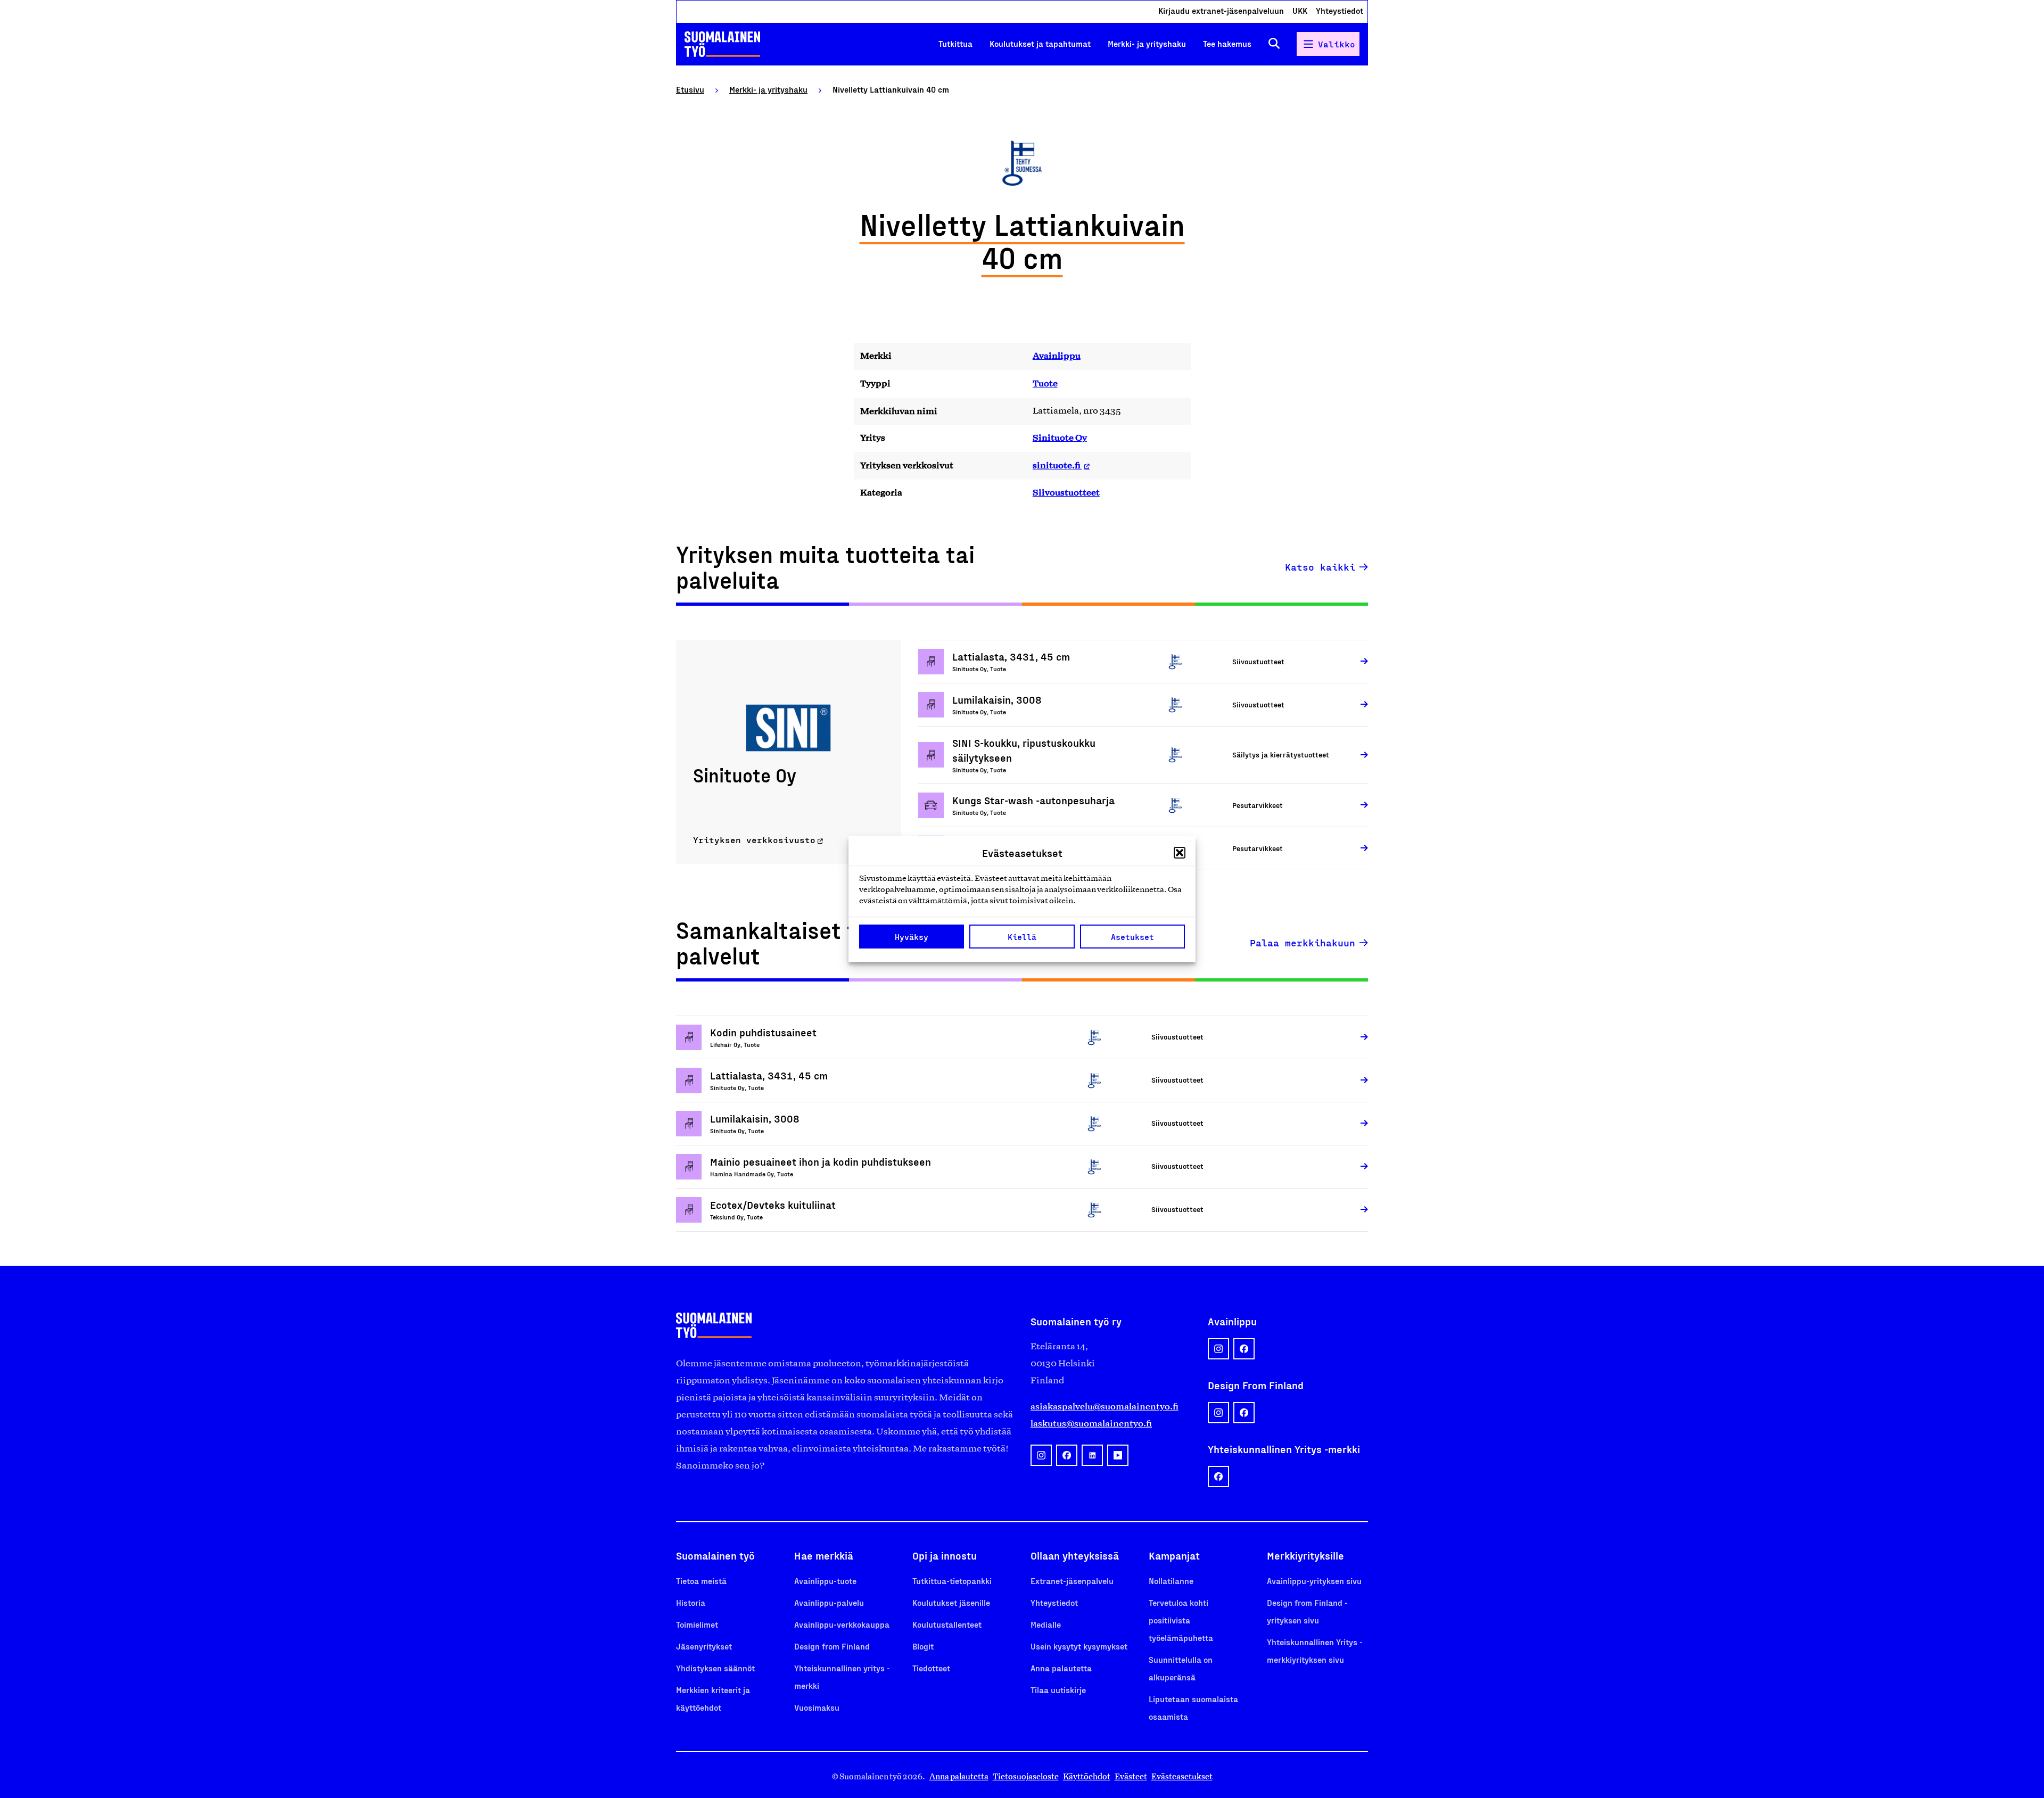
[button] (1180, 853)
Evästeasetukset (1182, 1776)
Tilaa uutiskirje (1058, 1690)
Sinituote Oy (1060, 438)
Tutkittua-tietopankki (952, 1581)
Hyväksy (912, 937)
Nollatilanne (1171, 1581)
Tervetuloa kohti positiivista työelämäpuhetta (1181, 1620)
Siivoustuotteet (1066, 492)
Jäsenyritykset (704, 1646)
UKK (1300, 10)
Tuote (1045, 383)
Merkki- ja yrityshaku (1147, 43)
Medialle (1046, 1624)
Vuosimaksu (817, 1707)
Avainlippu (1057, 356)
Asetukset (1132, 937)
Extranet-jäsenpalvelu (1072, 1581)
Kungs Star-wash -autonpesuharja (1033, 800)
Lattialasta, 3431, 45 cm (1011, 656)
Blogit (923, 1646)
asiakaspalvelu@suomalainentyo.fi (1105, 1406)
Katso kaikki (1320, 567)
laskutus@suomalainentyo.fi (1091, 1423)
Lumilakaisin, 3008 (997, 699)
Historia (691, 1602)
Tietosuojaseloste (1026, 1776)
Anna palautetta (1061, 1668)
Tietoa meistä (701, 1581)
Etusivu (690, 89)
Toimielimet (697, 1624)
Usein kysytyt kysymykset (1079, 1646)
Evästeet (1131, 1776)
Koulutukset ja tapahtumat (1040, 43)
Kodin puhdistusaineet (763, 1032)
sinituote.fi (1057, 465)
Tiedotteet (931, 1668)
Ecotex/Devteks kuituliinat (773, 1205)
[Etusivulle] (722, 44)
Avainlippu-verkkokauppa (842, 1624)
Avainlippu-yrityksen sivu (1314, 1581)
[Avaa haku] (1274, 44)
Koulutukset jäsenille (951, 1602)
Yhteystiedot (1340, 10)
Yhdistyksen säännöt (715, 1668)
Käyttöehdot (1087, 1776)
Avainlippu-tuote (825, 1581)
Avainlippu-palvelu (829, 1602)
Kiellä (1022, 937)
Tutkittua (955, 43)
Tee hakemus (1227, 43)
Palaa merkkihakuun (1303, 943)
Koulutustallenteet (947, 1624)
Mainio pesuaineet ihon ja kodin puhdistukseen (821, 1161)
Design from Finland (832, 1646)
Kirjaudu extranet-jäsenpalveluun (1221, 10)
